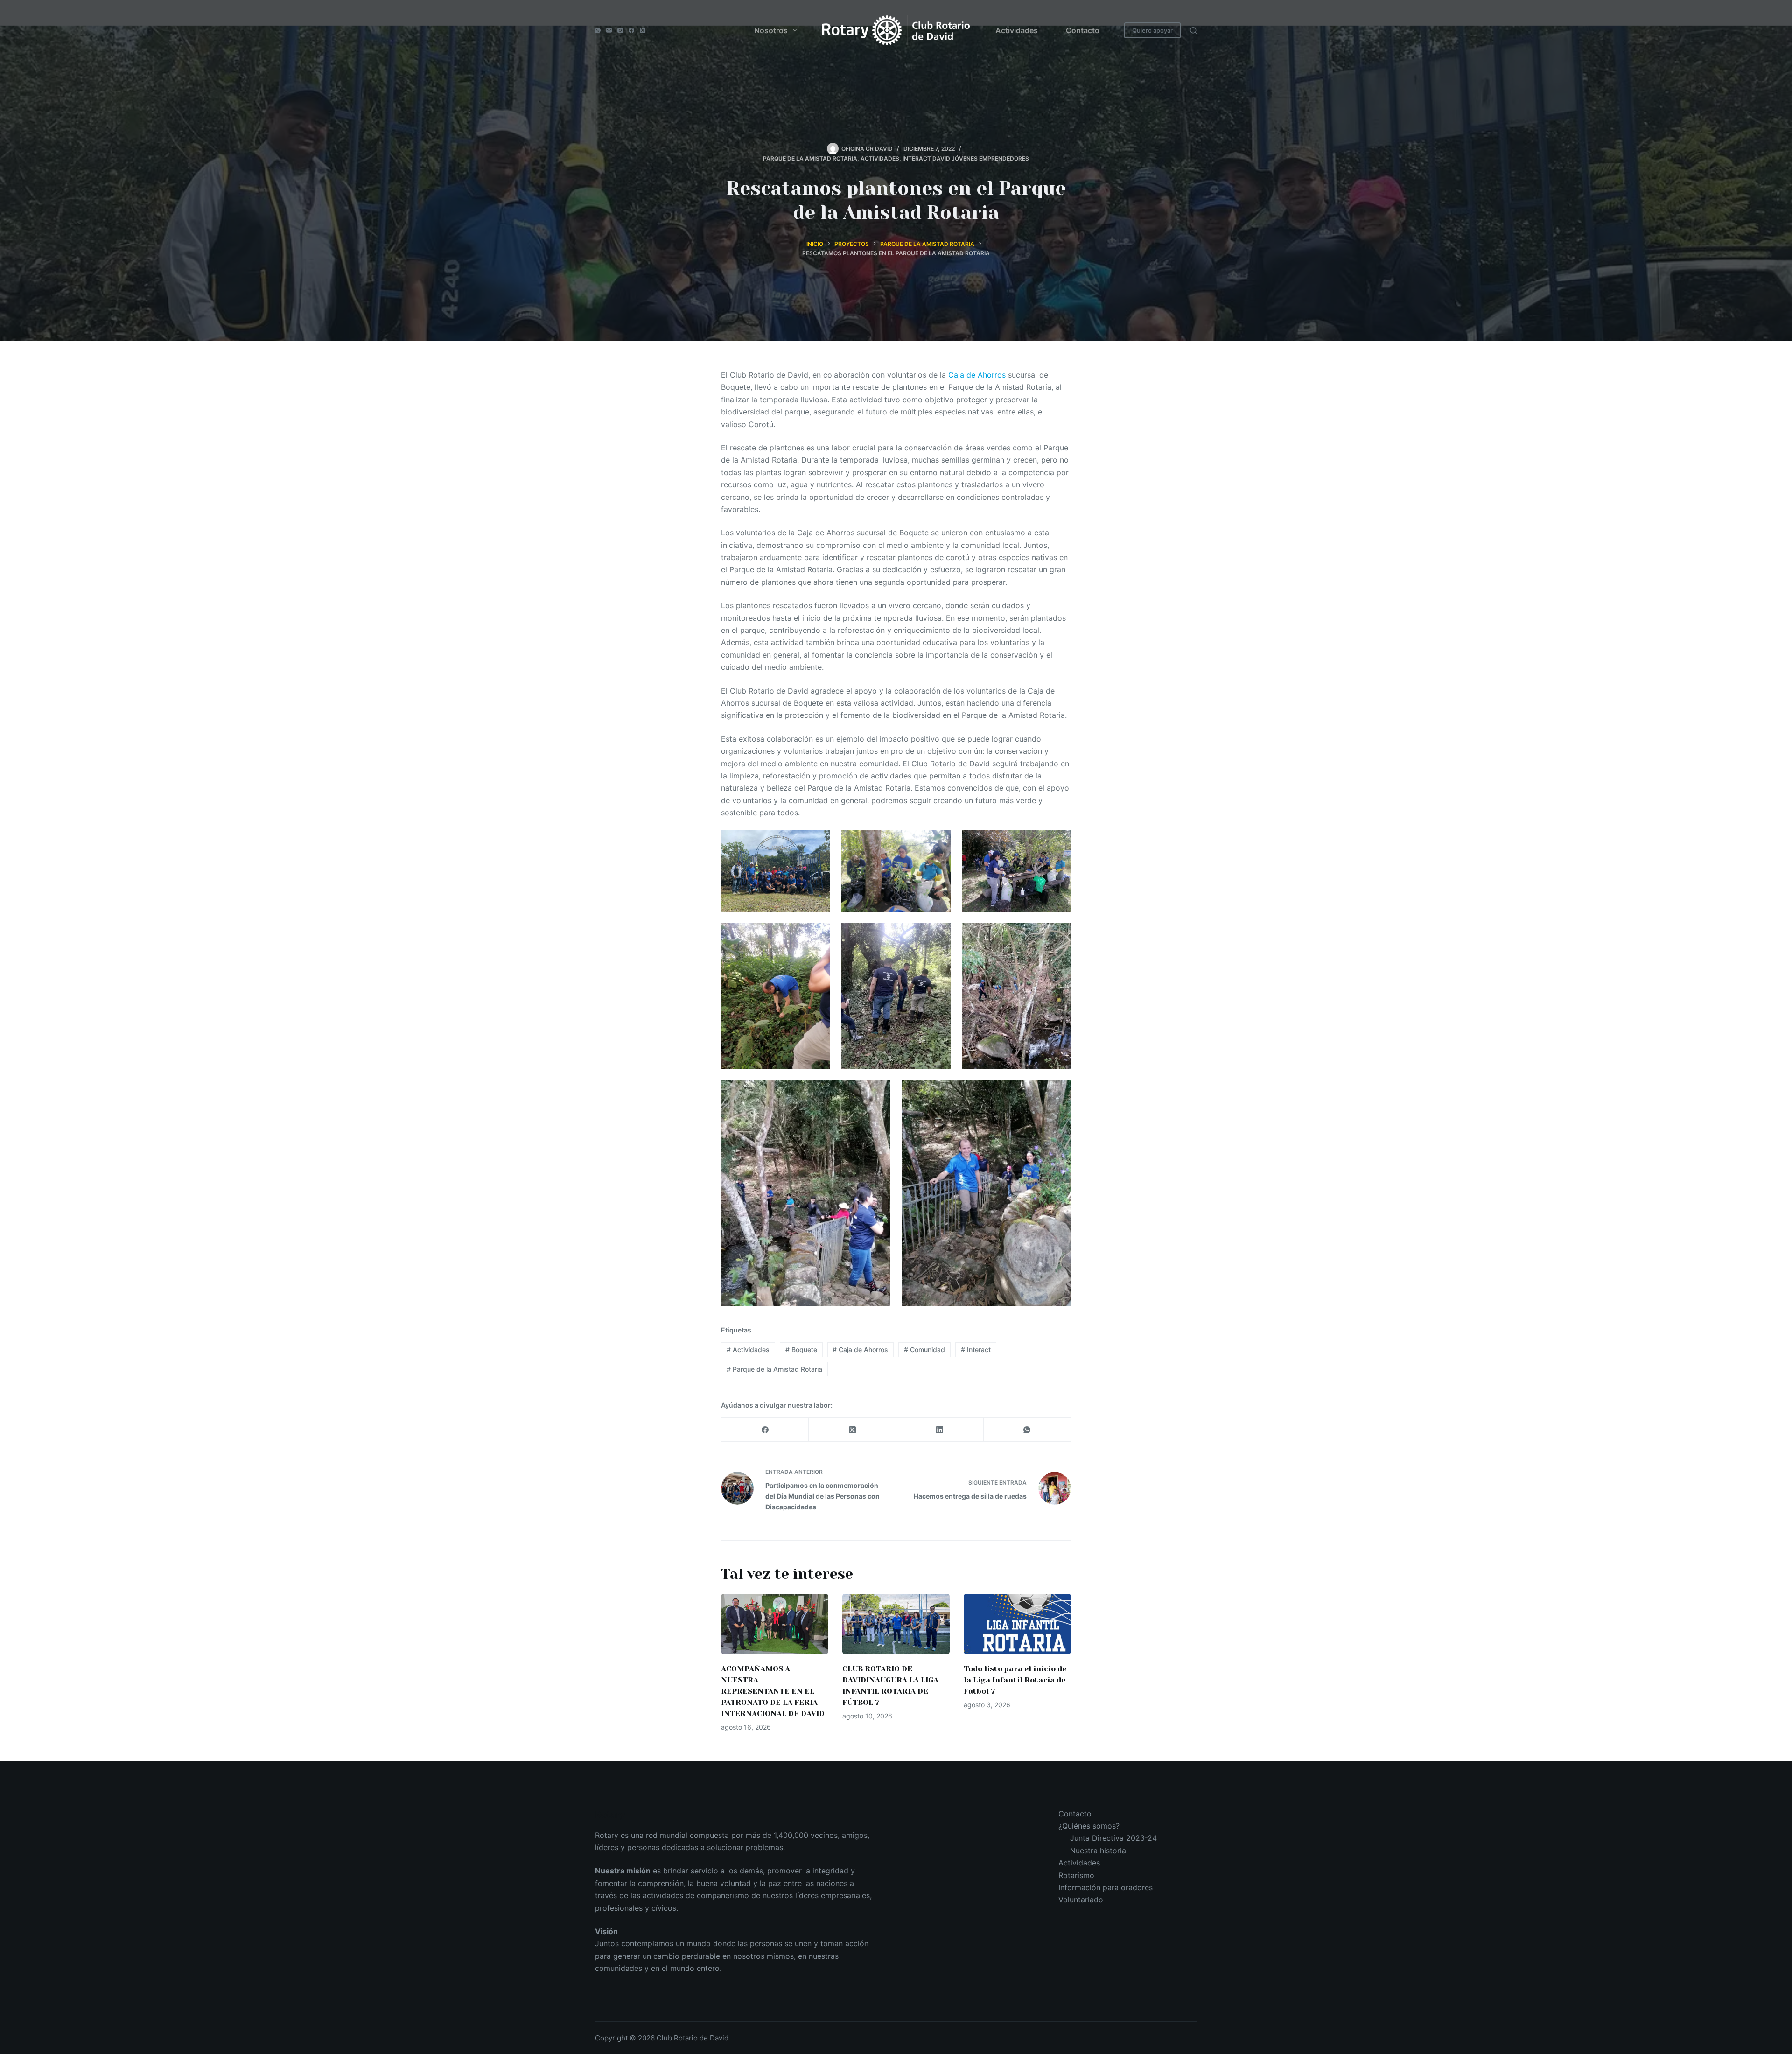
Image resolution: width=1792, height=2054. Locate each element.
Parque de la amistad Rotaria (810, 158)
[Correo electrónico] (609, 30)
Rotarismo (1076, 1875)
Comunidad (924, 1349)
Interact (976, 1349)
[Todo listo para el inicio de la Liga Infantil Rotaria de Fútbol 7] (1017, 1624)
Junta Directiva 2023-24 (1113, 1838)
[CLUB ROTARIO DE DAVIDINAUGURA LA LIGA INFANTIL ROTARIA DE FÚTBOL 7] (896, 1624)
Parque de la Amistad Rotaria (774, 1369)
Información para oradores (1106, 1887)
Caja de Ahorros (977, 375)
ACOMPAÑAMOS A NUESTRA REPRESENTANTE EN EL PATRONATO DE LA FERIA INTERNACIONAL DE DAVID (773, 1691)
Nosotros (771, 30)
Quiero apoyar (1152, 30)
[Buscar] (1193, 31)
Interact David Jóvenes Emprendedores (966, 158)
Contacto (1083, 30)
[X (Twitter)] (643, 30)
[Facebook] (631, 30)
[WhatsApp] (598, 30)
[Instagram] (620, 30)
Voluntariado (1081, 1900)
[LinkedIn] (940, 1430)
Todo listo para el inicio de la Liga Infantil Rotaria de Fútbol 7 (1015, 1680)
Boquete (801, 1349)
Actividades (1017, 30)
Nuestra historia (1098, 1851)
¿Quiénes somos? (1089, 1826)
